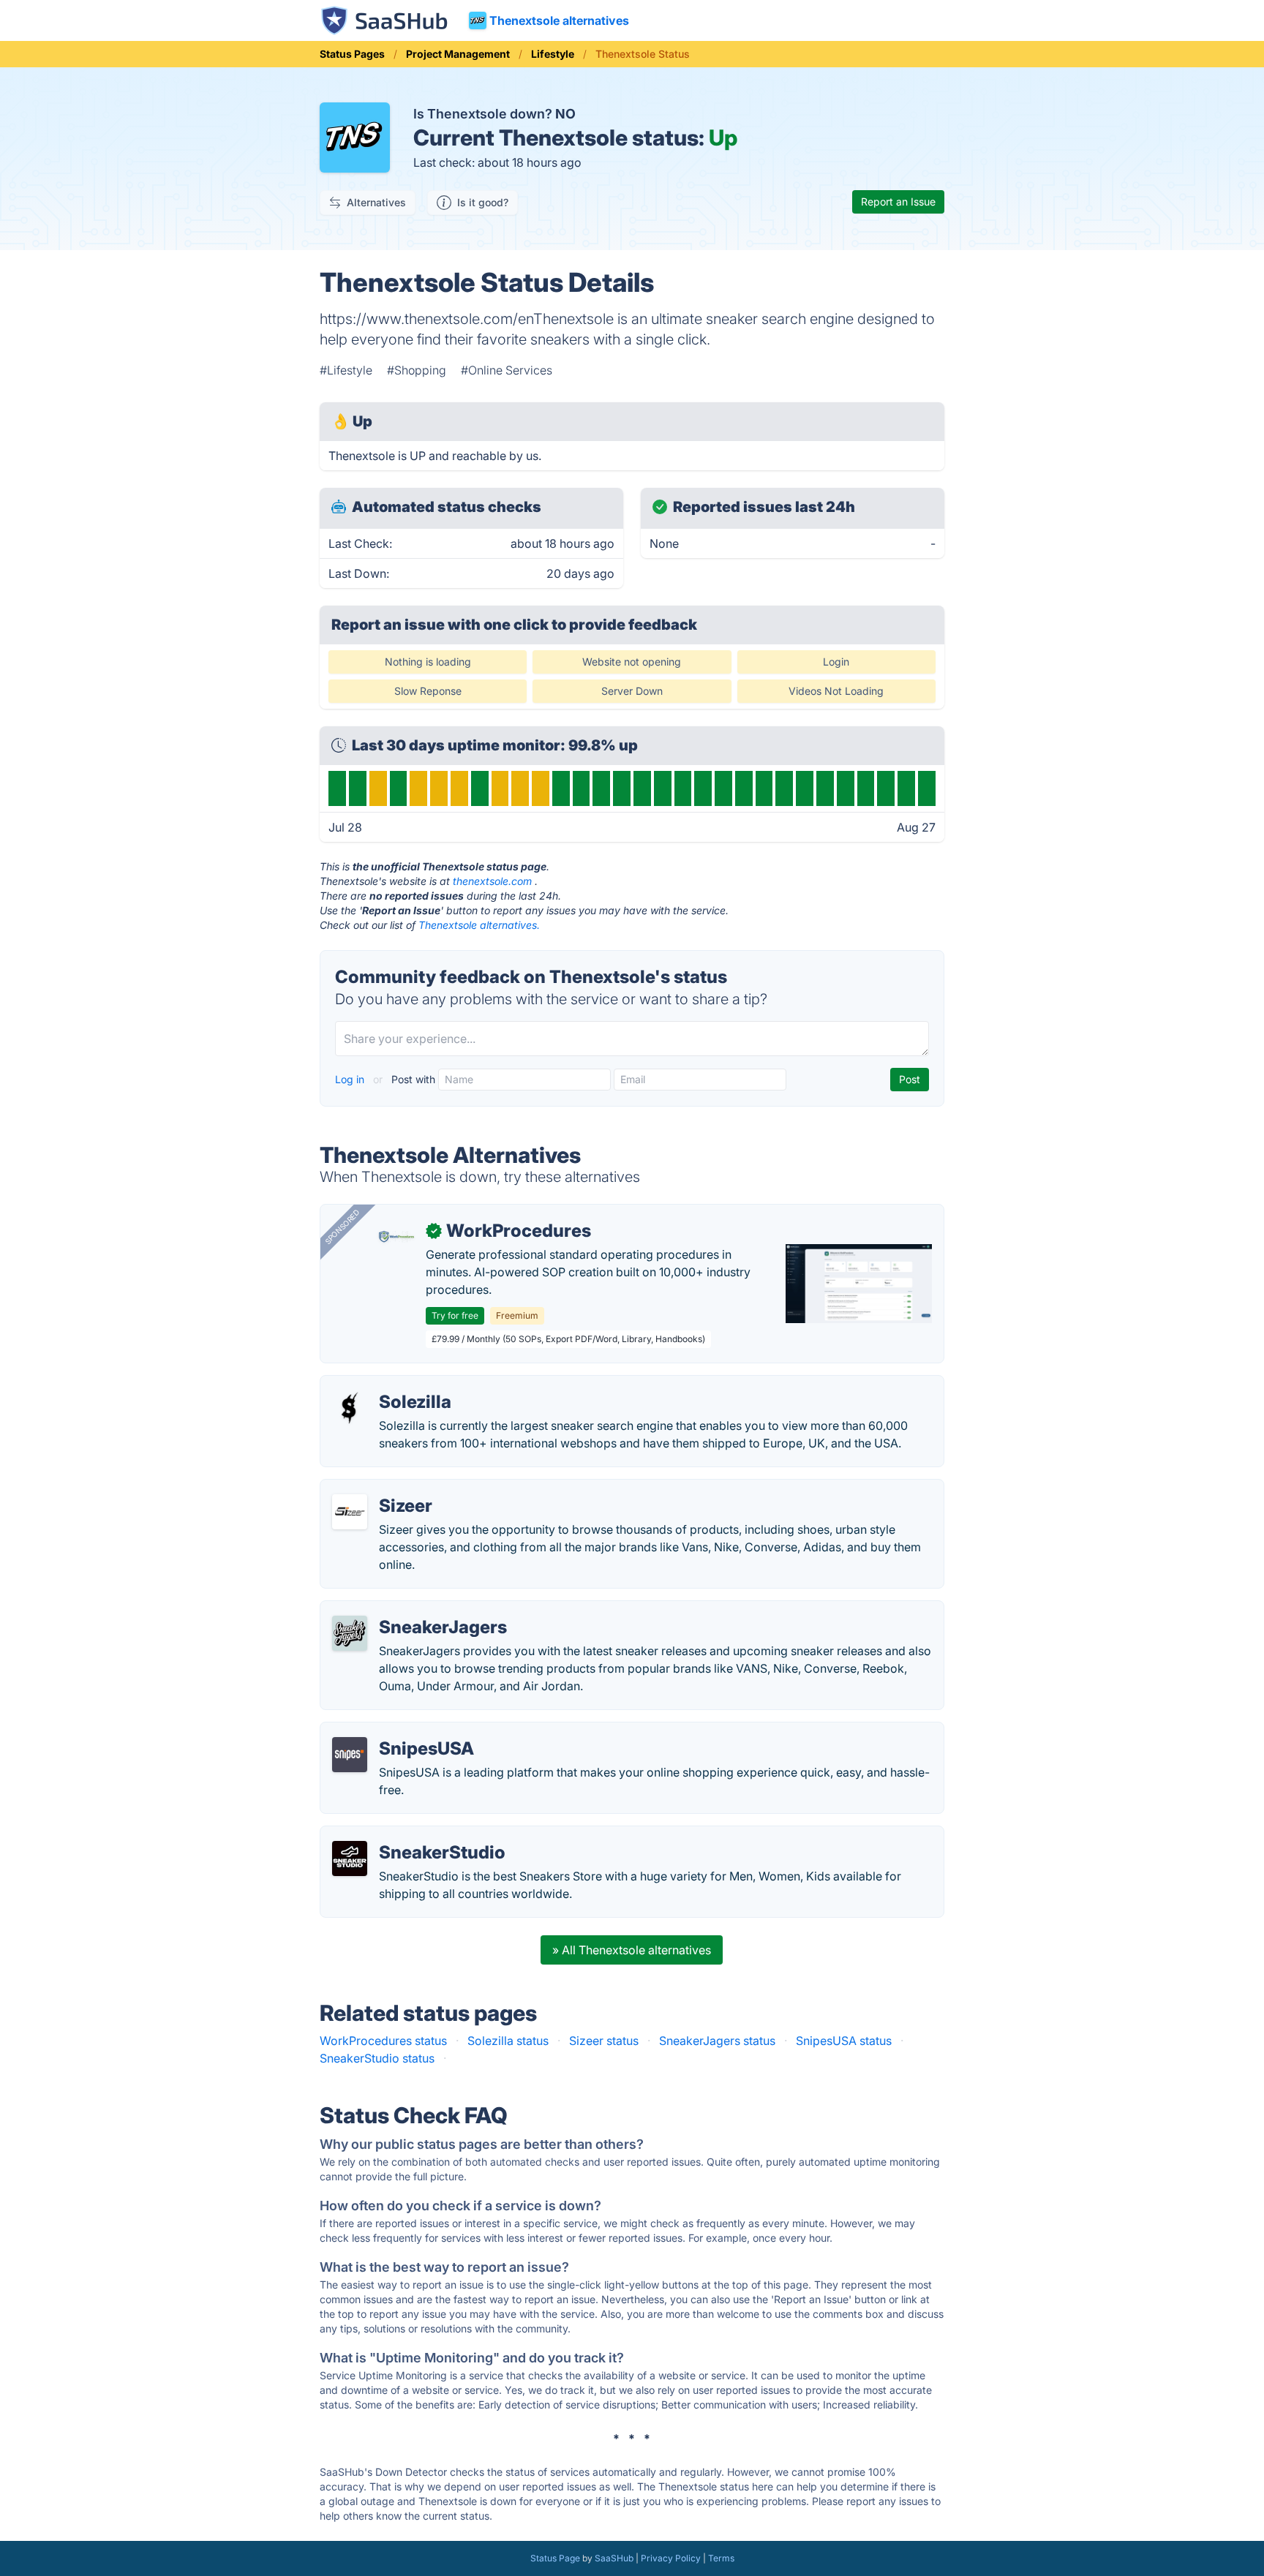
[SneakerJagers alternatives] (350, 1633)
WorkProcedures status (383, 2041)
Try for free (455, 1315)
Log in (351, 1079)
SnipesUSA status (844, 2041)
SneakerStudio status (377, 2058)
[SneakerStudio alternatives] (350, 1858)
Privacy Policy (671, 2558)
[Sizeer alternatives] (350, 1512)
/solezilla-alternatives (391, 1385)
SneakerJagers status (717, 2041)
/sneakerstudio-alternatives (407, 1835)
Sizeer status (604, 2041)
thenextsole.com (492, 881)
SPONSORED (342, 1227)
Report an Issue (898, 202)
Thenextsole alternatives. (479, 925)
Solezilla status (508, 2041)
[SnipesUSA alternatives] (350, 1755)
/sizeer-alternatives (384, 1488)
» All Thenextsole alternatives (632, 1950)
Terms (721, 2558)
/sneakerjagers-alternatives (407, 1610)
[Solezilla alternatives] (350, 1408)
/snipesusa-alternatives (395, 1731)
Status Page (555, 2558)
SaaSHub (614, 2558)
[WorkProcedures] (396, 1237)
